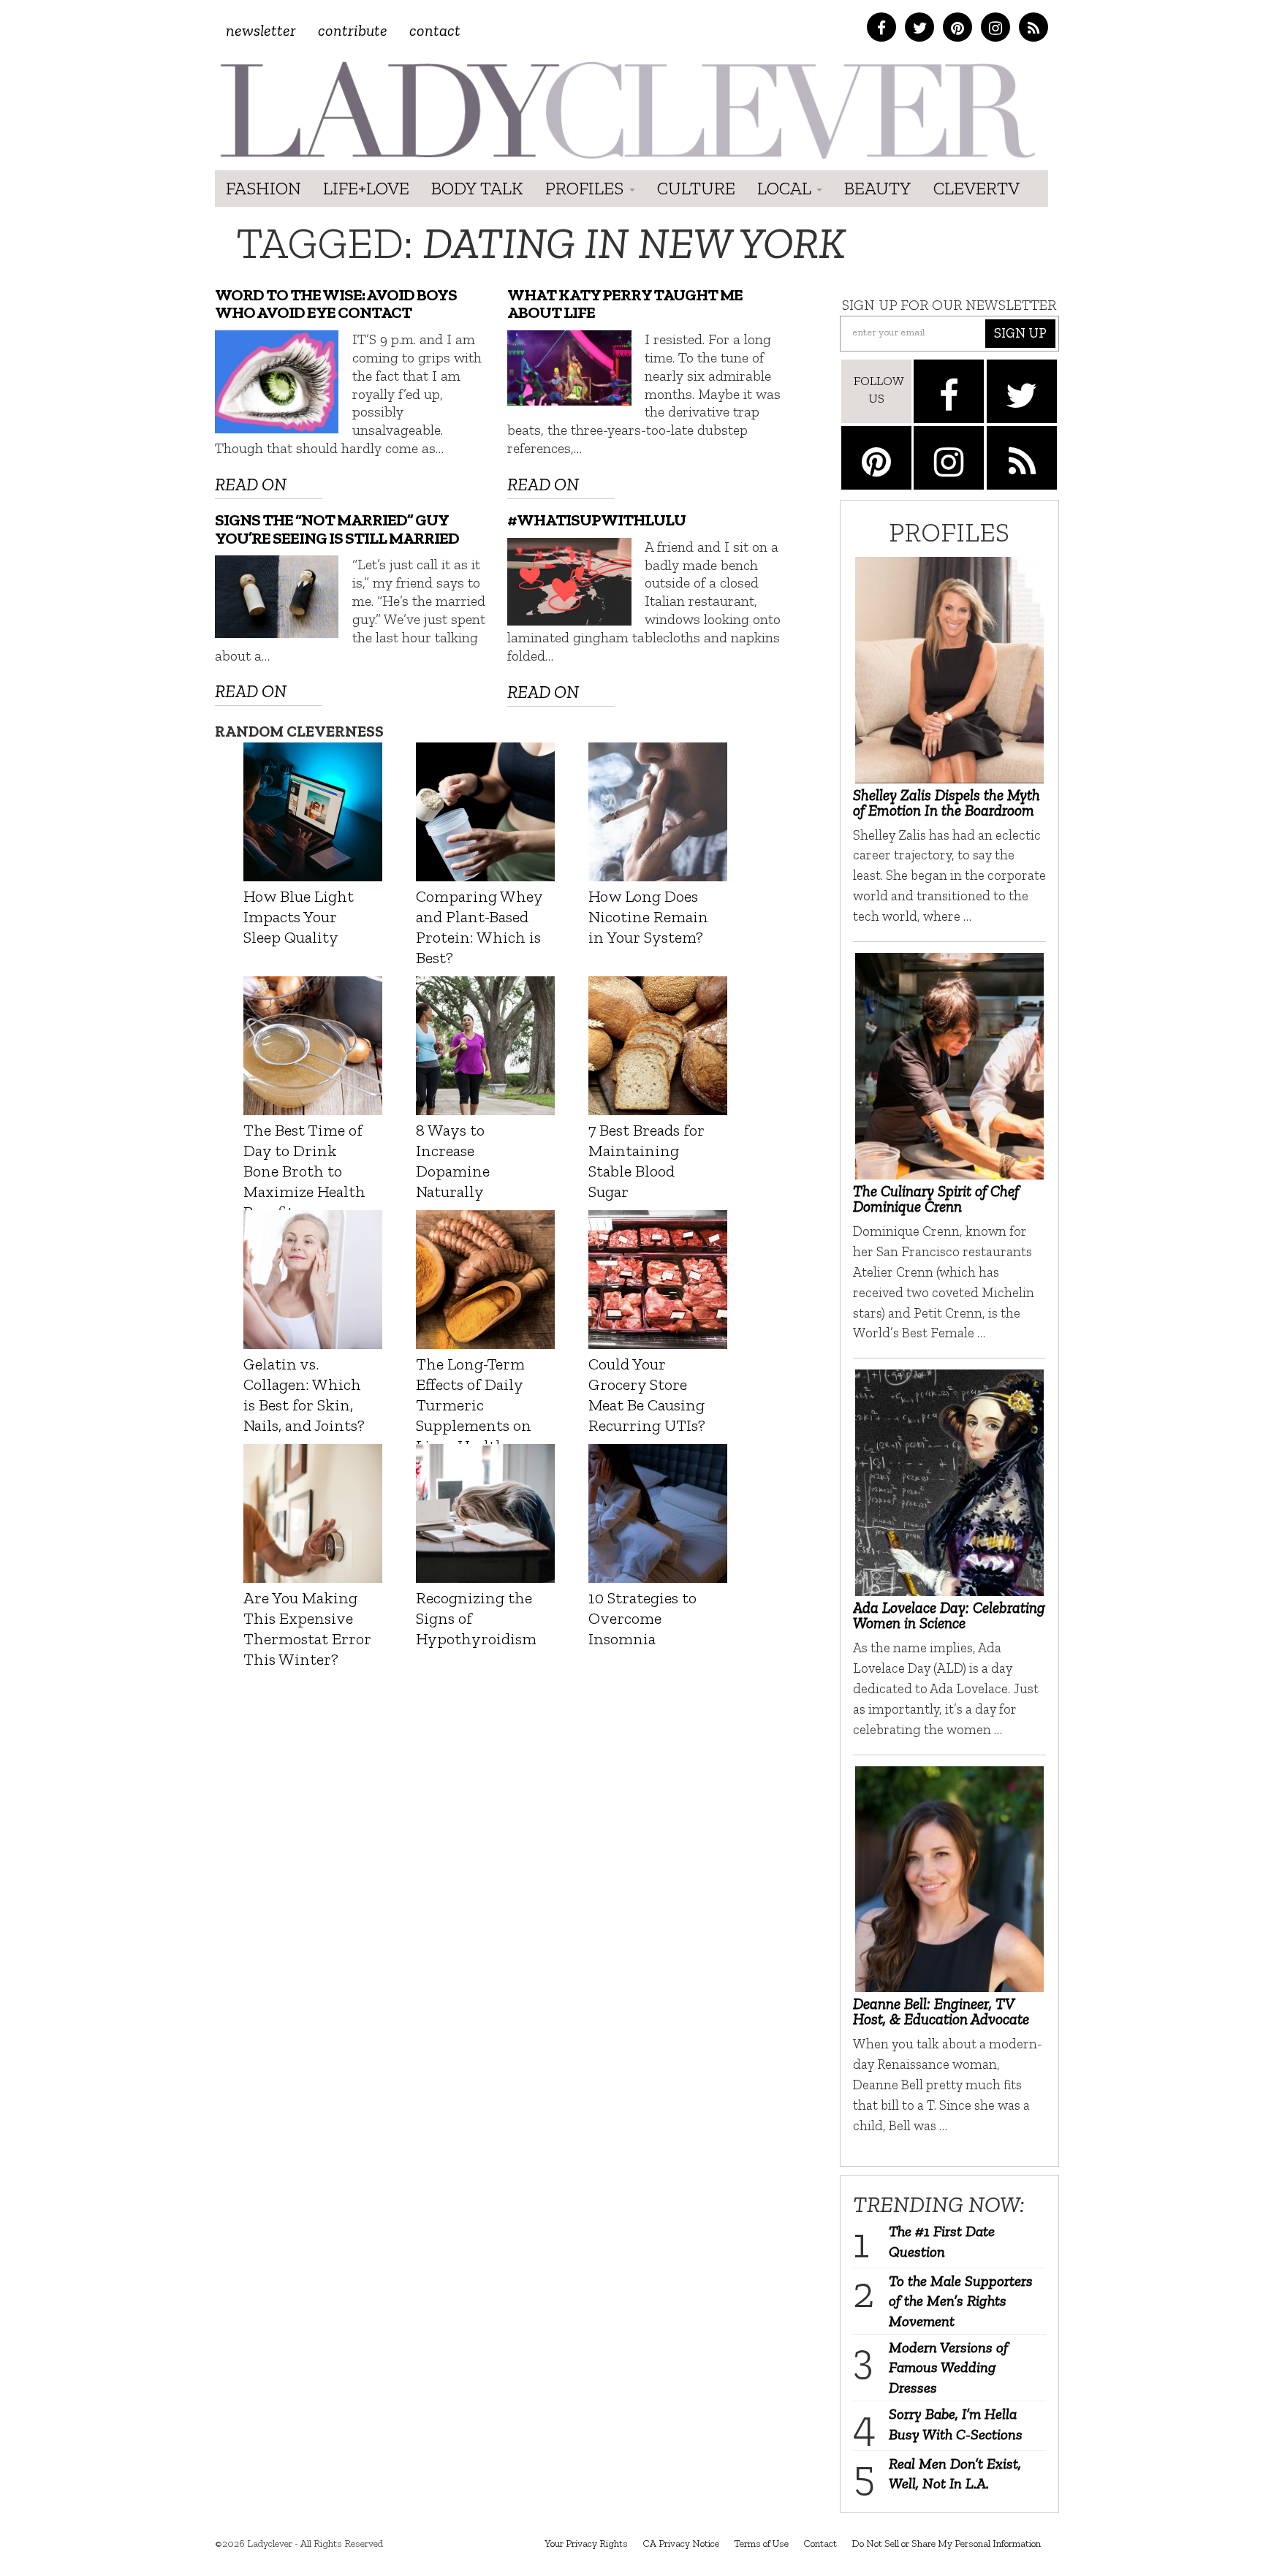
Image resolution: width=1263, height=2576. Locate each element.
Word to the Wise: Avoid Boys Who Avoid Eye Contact (336, 304)
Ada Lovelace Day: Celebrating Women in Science (949, 1615)
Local (786, 188)
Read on (251, 484)
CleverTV (976, 188)
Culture (696, 188)
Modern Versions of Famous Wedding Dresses (948, 2367)
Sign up (1020, 333)
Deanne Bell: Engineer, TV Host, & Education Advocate (941, 2011)
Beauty (878, 188)
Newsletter (261, 30)
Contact (435, 30)
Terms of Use (761, 2543)
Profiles (587, 188)
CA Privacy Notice (681, 2543)
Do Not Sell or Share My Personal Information (946, 2543)
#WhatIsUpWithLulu (596, 520)
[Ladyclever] (626, 110)
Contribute (353, 30)
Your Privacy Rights (586, 2543)
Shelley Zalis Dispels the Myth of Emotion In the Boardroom (947, 802)
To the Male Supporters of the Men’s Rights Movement (961, 2301)
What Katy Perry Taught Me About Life (625, 304)
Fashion (263, 188)
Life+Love (366, 188)
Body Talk (477, 188)
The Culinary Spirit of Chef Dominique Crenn (936, 1198)
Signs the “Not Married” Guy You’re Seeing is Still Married (337, 529)
